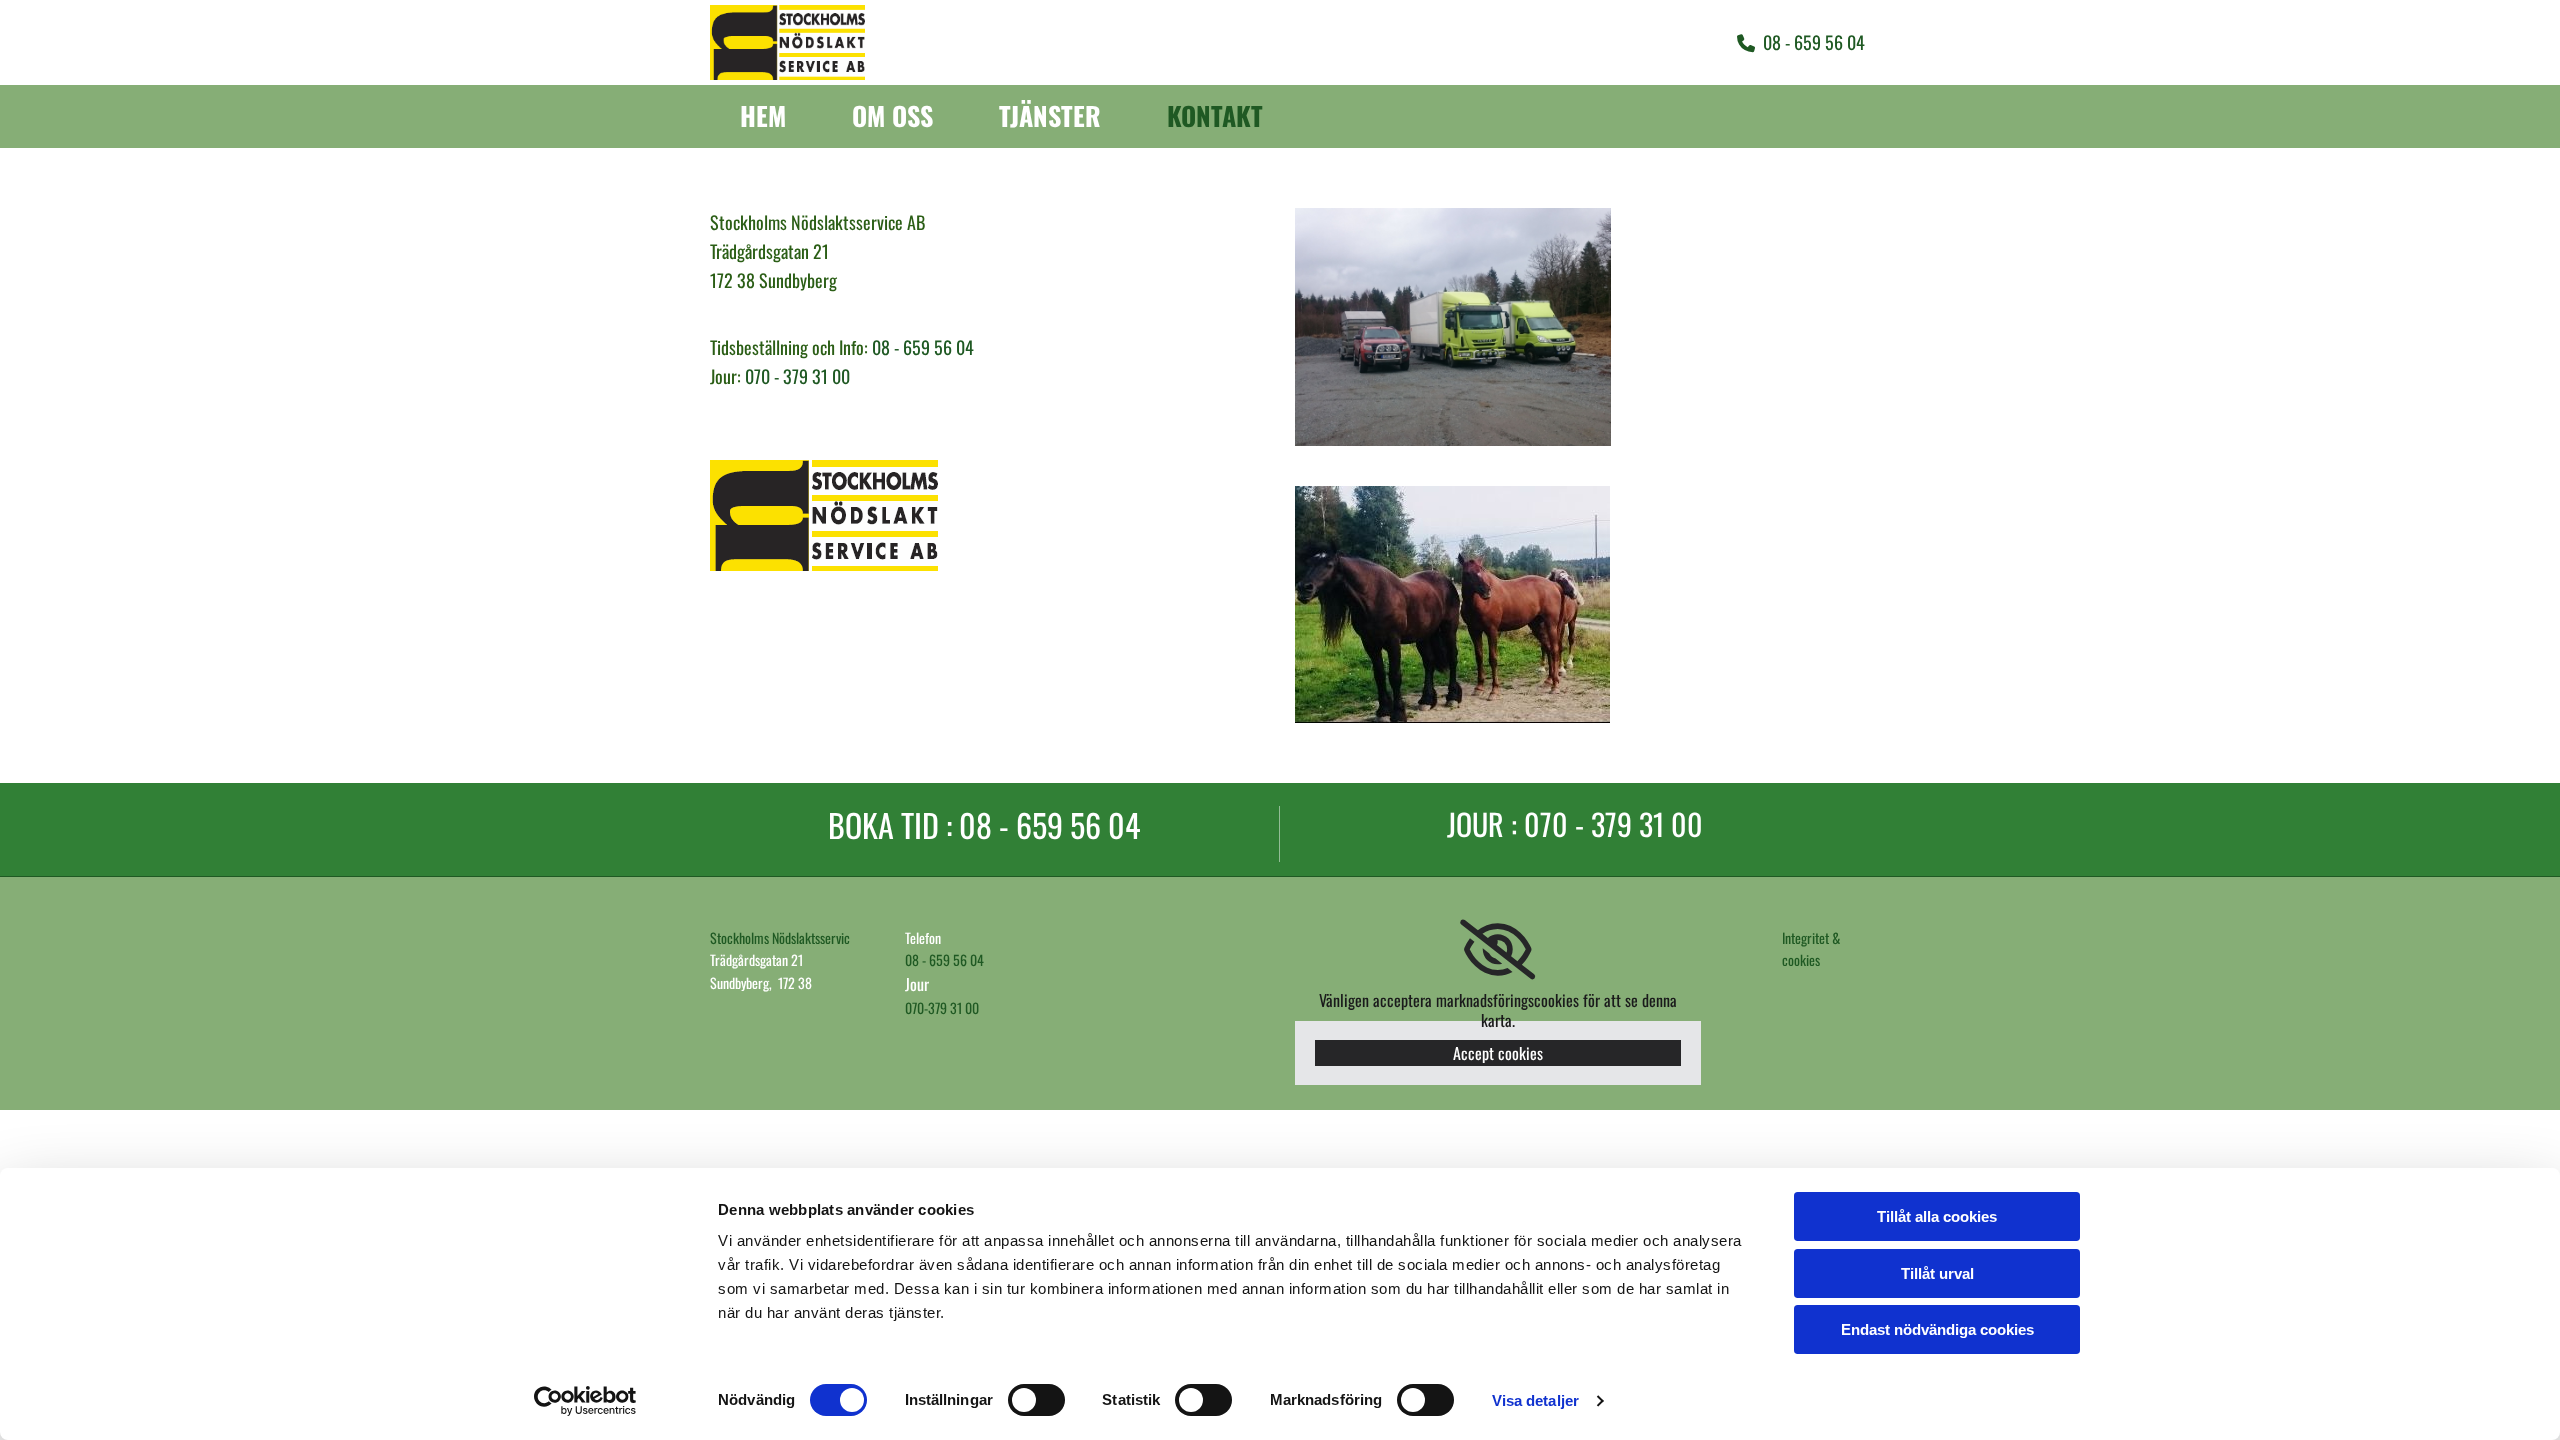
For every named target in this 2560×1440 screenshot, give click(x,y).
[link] (1497, 950)
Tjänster (1050, 116)
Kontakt (1215, 116)
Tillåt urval (1937, 1273)
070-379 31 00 (942, 1007)
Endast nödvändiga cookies (1937, 1329)
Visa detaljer (1535, 1400)
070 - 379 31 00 (797, 376)
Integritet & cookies (1811, 948)
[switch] (1036, 1400)
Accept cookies (1498, 1053)
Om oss (892, 116)
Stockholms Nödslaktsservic (780, 937)
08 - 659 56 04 (923, 347)
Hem (763, 116)
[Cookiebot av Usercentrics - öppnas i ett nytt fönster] (585, 1401)
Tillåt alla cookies (1937, 1216)
